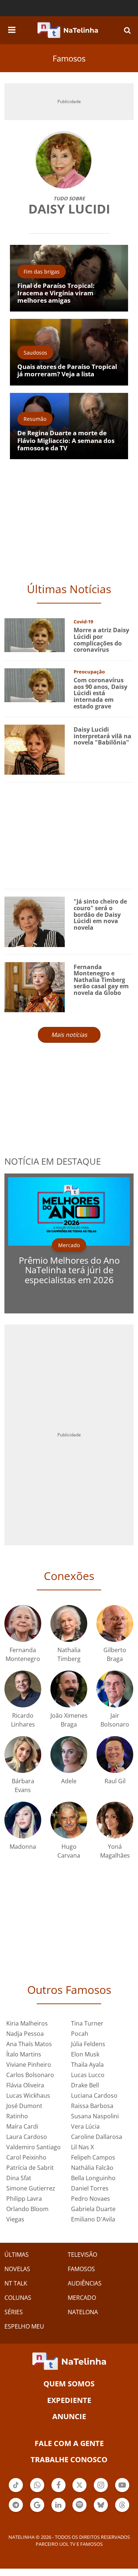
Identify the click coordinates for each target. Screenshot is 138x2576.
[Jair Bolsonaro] (115, 1688)
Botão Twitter (79, 2491)
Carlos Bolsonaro (30, 2075)
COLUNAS (18, 2298)
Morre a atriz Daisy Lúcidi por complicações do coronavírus (101, 640)
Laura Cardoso (27, 2137)
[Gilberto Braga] (115, 1623)
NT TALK (16, 2283)
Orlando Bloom (27, 2209)
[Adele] (69, 1754)
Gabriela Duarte (93, 2209)
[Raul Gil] (115, 1754)
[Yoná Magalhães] (115, 1819)
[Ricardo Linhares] (23, 1688)
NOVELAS (17, 2269)
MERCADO (82, 2298)
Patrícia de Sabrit (30, 2168)
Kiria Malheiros (27, 2023)
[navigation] (12, 29)
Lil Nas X (82, 2147)
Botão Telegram (16, 2511)
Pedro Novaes (91, 2199)
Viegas (15, 2219)
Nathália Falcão (92, 2168)
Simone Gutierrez (31, 2188)
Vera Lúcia (85, 2126)
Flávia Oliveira (25, 2085)
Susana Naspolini (95, 2116)
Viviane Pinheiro (29, 2065)
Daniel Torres (90, 2188)
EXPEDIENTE (69, 2400)
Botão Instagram (101, 2491)
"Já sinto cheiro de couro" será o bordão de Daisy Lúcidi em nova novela (100, 914)
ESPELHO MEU (24, 2326)
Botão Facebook (59, 2491)
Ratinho (17, 2116)
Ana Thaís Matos (29, 2044)
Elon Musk (85, 2054)
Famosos (69, 58)
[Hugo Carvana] (69, 1819)
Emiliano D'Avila (93, 2219)
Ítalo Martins (24, 2054)
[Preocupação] (35, 684)
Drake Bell (85, 2085)
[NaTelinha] (68, 30)
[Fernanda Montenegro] (23, 1623)
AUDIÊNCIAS (85, 2283)
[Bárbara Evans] (23, 1754)
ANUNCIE (69, 2416)
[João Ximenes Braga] (69, 1688)
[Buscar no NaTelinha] (127, 30)
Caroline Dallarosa (97, 2137)
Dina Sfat (19, 2178)
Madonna (23, 1847)
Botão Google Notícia (37, 2511)
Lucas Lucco (88, 2075)
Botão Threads (122, 2511)
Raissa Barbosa (92, 2106)
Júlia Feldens (88, 2044)
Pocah (80, 2034)
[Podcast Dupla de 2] (79, 2505)
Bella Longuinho (93, 2178)
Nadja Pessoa (25, 2034)
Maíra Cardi (22, 2126)
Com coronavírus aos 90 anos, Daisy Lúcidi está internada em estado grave (100, 693)
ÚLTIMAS (17, 2255)
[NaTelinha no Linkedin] (59, 2505)
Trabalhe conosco (69, 2459)
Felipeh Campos (93, 2157)
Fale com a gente (69, 2443)
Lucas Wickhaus (28, 2095)
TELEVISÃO (82, 2255)
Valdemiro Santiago (33, 2147)
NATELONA (83, 2312)
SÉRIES (14, 2312)
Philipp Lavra (24, 2199)
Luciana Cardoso (94, 2095)
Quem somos (69, 2384)
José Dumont (24, 2106)
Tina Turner (87, 2023)
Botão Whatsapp (37, 2491)
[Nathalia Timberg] (69, 1623)
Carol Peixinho (26, 2157)
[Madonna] (23, 1819)
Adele (69, 1781)
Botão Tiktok (16, 2491)
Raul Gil (115, 1781)
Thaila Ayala (87, 2065)
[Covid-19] (35, 635)
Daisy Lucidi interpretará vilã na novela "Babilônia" (102, 736)
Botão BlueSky (101, 2511)
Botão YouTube (122, 2491)
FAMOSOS (81, 2269)
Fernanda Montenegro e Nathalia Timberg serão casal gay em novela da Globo (101, 980)
